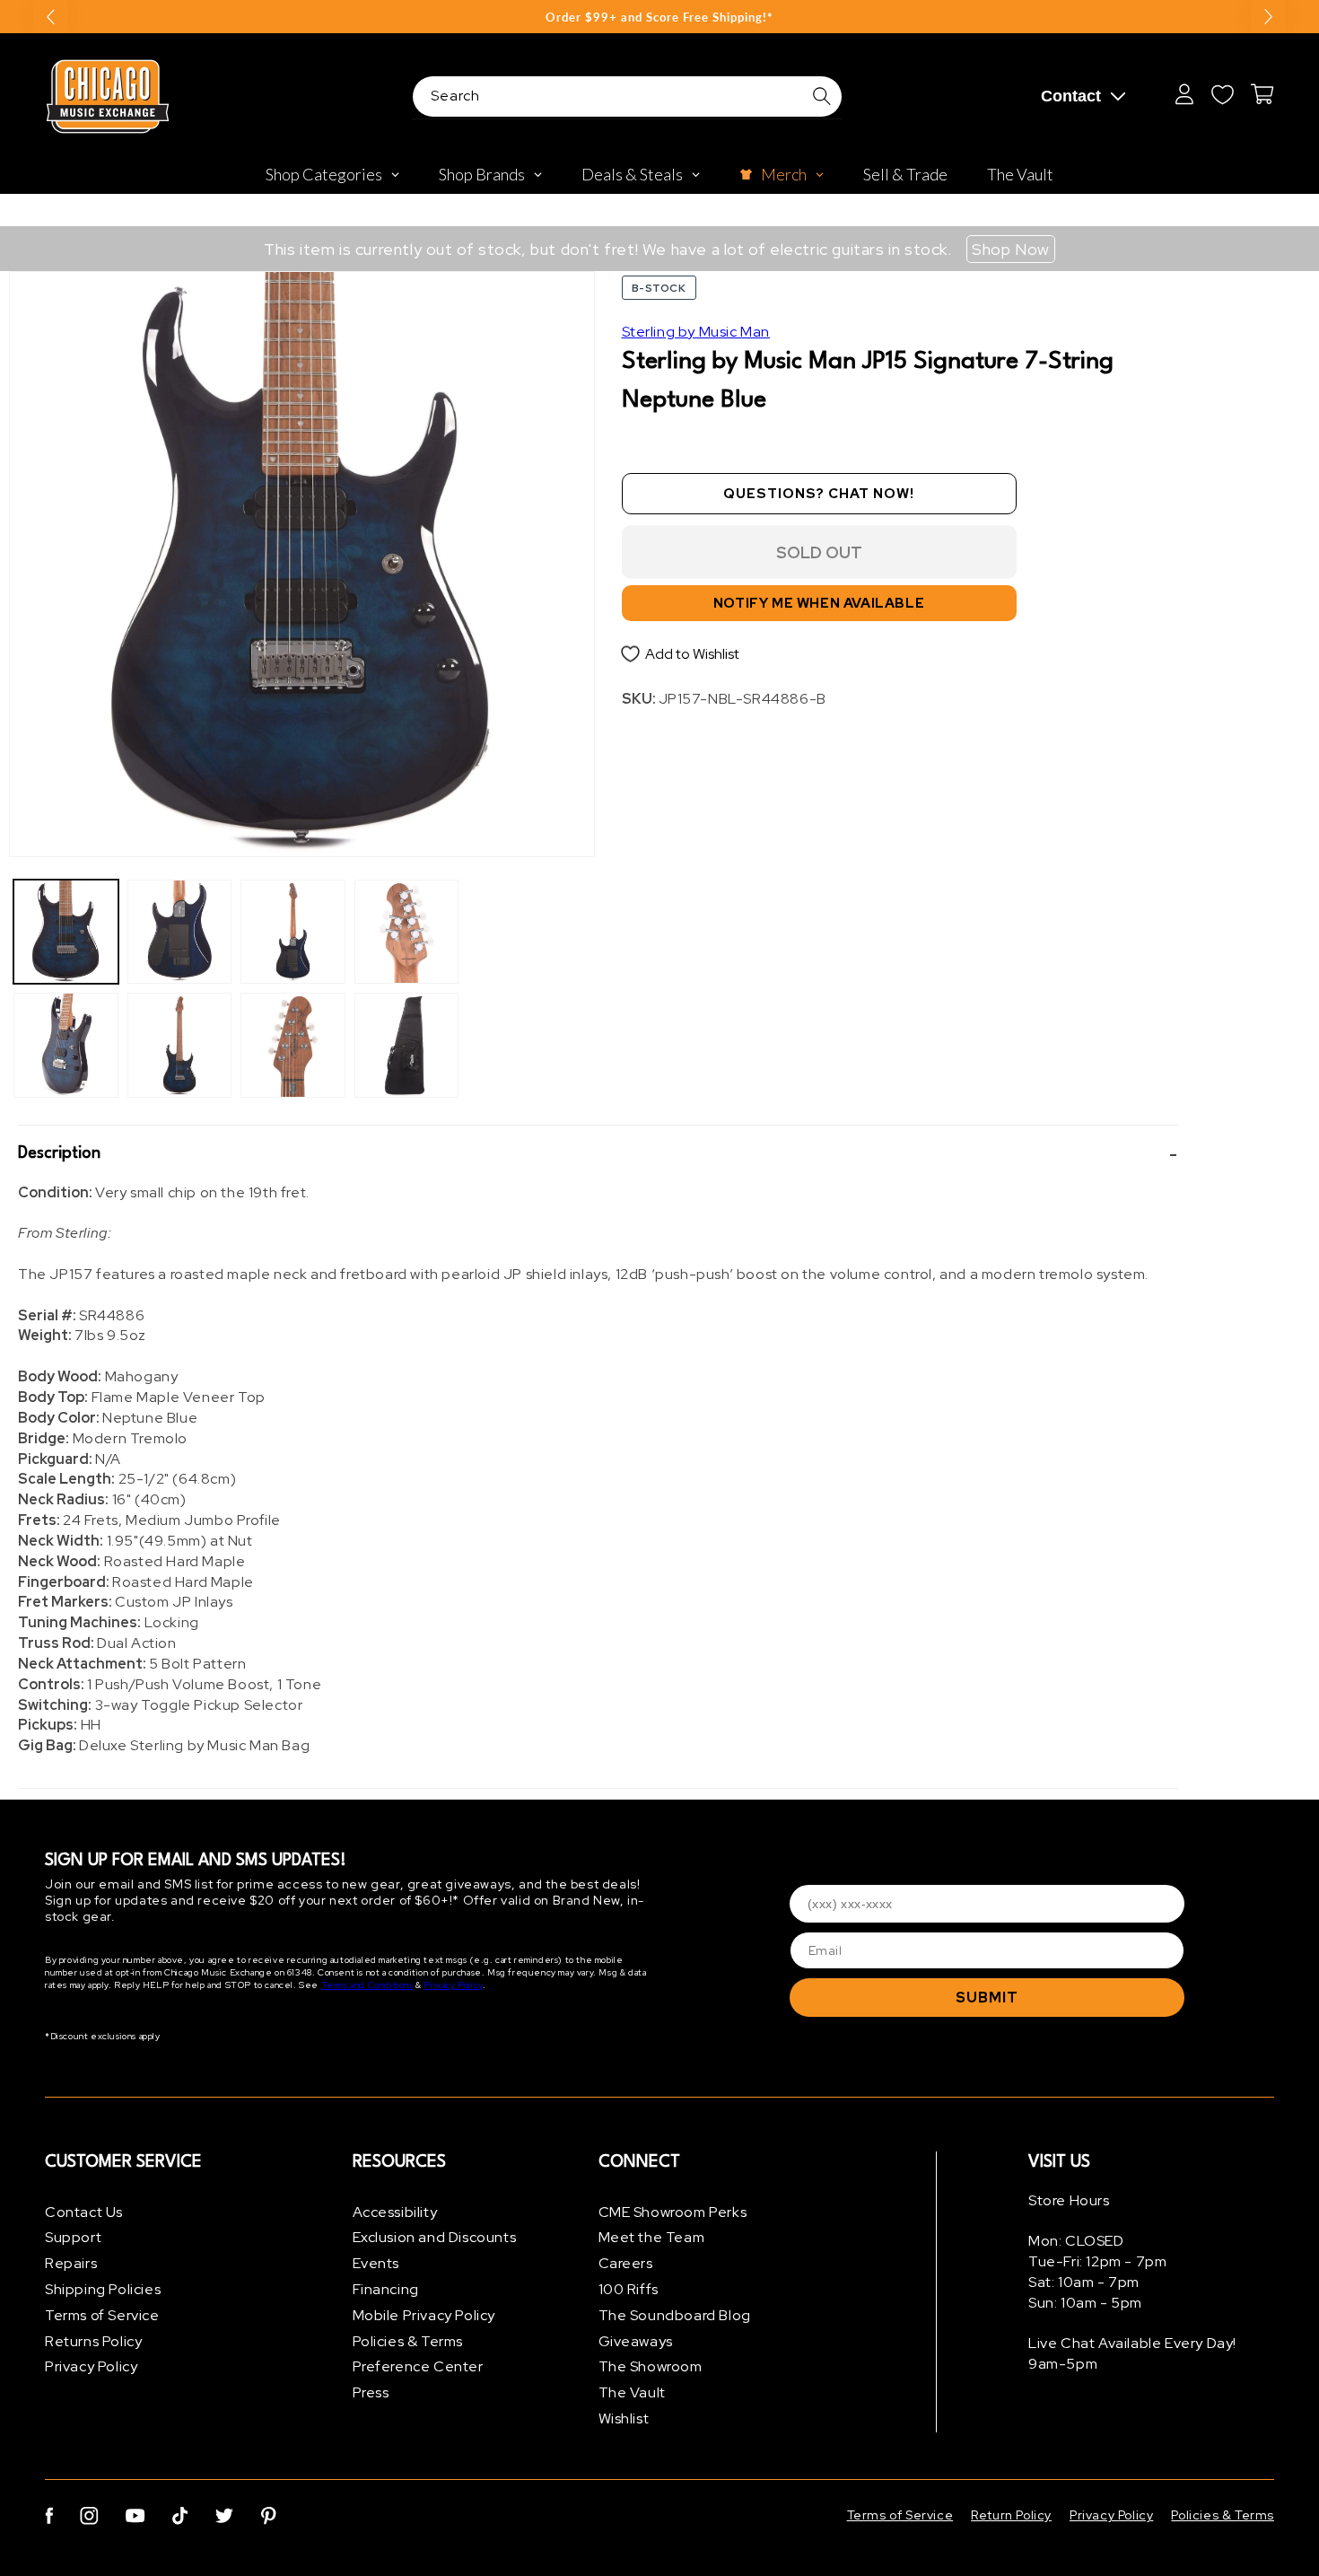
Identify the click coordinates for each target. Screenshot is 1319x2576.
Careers (626, 2264)
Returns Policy (93, 2341)
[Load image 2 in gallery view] (66, 1045)
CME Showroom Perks (673, 2212)
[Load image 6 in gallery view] (293, 1045)
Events (376, 2264)
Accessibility (395, 2212)
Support (73, 2238)
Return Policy (1011, 2515)
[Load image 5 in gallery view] (293, 932)
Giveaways (636, 2341)
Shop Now (1011, 249)
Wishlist (624, 2418)
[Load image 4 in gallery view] (180, 1045)
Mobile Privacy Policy (424, 2315)
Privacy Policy (453, 1986)
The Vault (632, 2393)
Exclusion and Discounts (435, 2238)
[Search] (822, 96)
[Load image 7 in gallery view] (407, 932)
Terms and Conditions (367, 1986)
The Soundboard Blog (675, 2315)
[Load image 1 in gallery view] (66, 932)
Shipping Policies (103, 2289)
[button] (598, 1154)
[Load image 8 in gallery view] (407, 1045)
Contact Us (84, 2212)
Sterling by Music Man (696, 332)
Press (371, 2393)
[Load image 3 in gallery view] (180, 932)
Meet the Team (652, 2238)
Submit (987, 1998)
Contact (1071, 96)
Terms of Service (102, 2315)
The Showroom (651, 2367)
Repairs (71, 2264)
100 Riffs (629, 2289)
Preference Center (418, 2367)
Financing (386, 2289)
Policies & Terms (408, 2341)
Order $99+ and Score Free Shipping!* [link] (659, 17)
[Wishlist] (1222, 94)
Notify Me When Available (819, 603)
